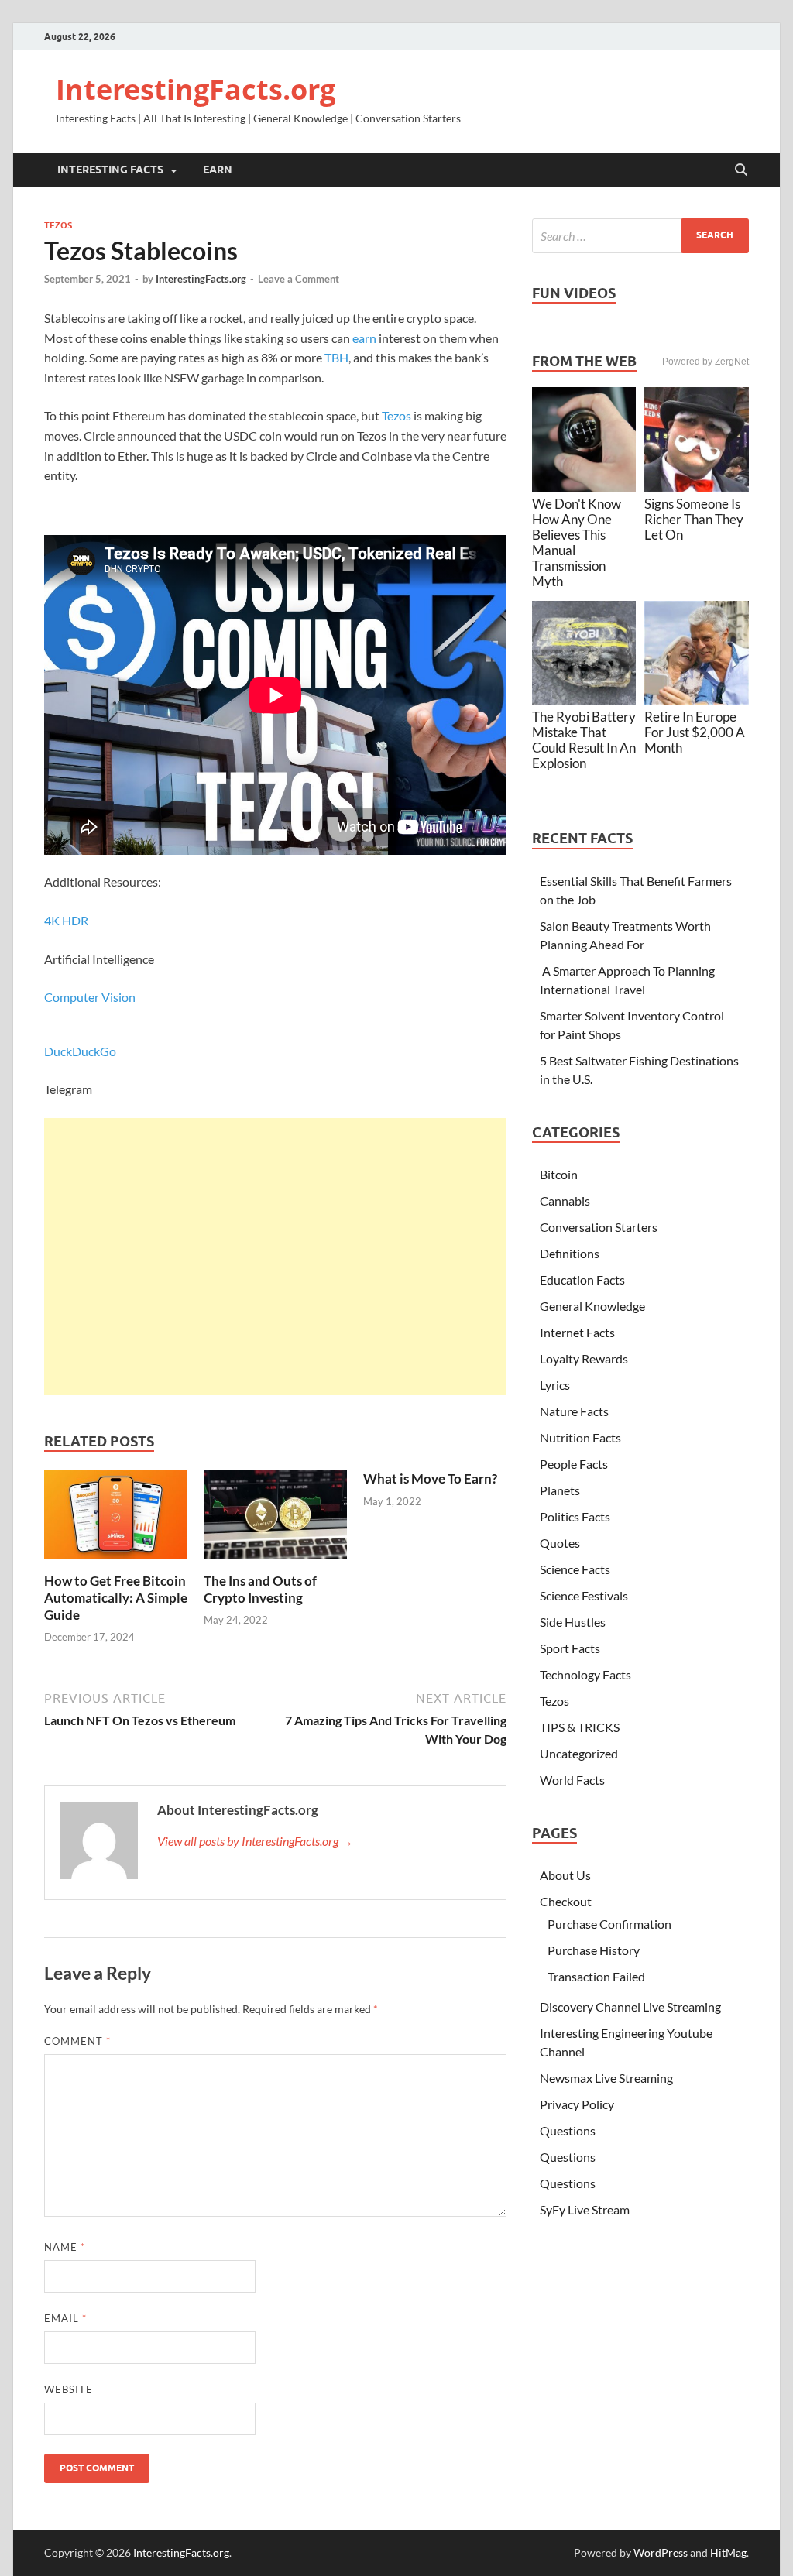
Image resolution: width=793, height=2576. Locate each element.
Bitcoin (559, 1174)
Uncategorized (579, 1753)
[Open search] (741, 170)
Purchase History (594, 1950)
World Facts (572, 1780)
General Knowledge (592, 1306)
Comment (77, 2041)
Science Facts (575, 1569)
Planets (560, 1490)
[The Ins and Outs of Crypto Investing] (275, 1520)
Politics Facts (575, 1516)
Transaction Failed (596, 1976)
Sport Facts (570, 1648)
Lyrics (555, 1385)
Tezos (58, 225)
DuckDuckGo (80, 1051)
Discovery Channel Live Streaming (630, 2007)
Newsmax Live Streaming (606, 2078)
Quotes (560, 1543)
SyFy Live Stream (585, 2209)
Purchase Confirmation (609, 1924)
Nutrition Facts (580, 1437)
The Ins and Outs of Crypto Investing (260, 1589)
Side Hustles (573, 1622)
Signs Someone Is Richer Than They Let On (694, 519)
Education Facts (582, 1279)
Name (65, 2247)
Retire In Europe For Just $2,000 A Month (695, 732)
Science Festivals (584, 1595)
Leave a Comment (299, 279)
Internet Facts (577, 1332)
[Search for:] (640, 236)
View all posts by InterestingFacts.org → (255, 1841)
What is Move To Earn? (430, 1478)
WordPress (661, 2552)
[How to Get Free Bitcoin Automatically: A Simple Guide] (116, 1520)
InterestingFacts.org (196, 89)
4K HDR (66, 920)
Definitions (570, 1253)
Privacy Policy (577, 2104)
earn (364, 338)
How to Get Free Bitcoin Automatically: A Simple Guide (116, 1598)
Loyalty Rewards (584, 1358)
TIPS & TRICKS (580, 1727)
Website (69, 2389)
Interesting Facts (110, 170)
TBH (336, 357)
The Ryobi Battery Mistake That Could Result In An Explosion (584, 740)
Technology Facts (585, 1674)
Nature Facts (574, 1411)
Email (65, 2318)
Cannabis (565, 1201)
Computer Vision (90, 997)
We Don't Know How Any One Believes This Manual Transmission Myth (577, 542)
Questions (568, 2130)
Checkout (566, 1901)
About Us (565, 1875)
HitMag (728, 2552)
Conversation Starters (599, 1227)
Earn (218, 170)
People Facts (574, 1464)
